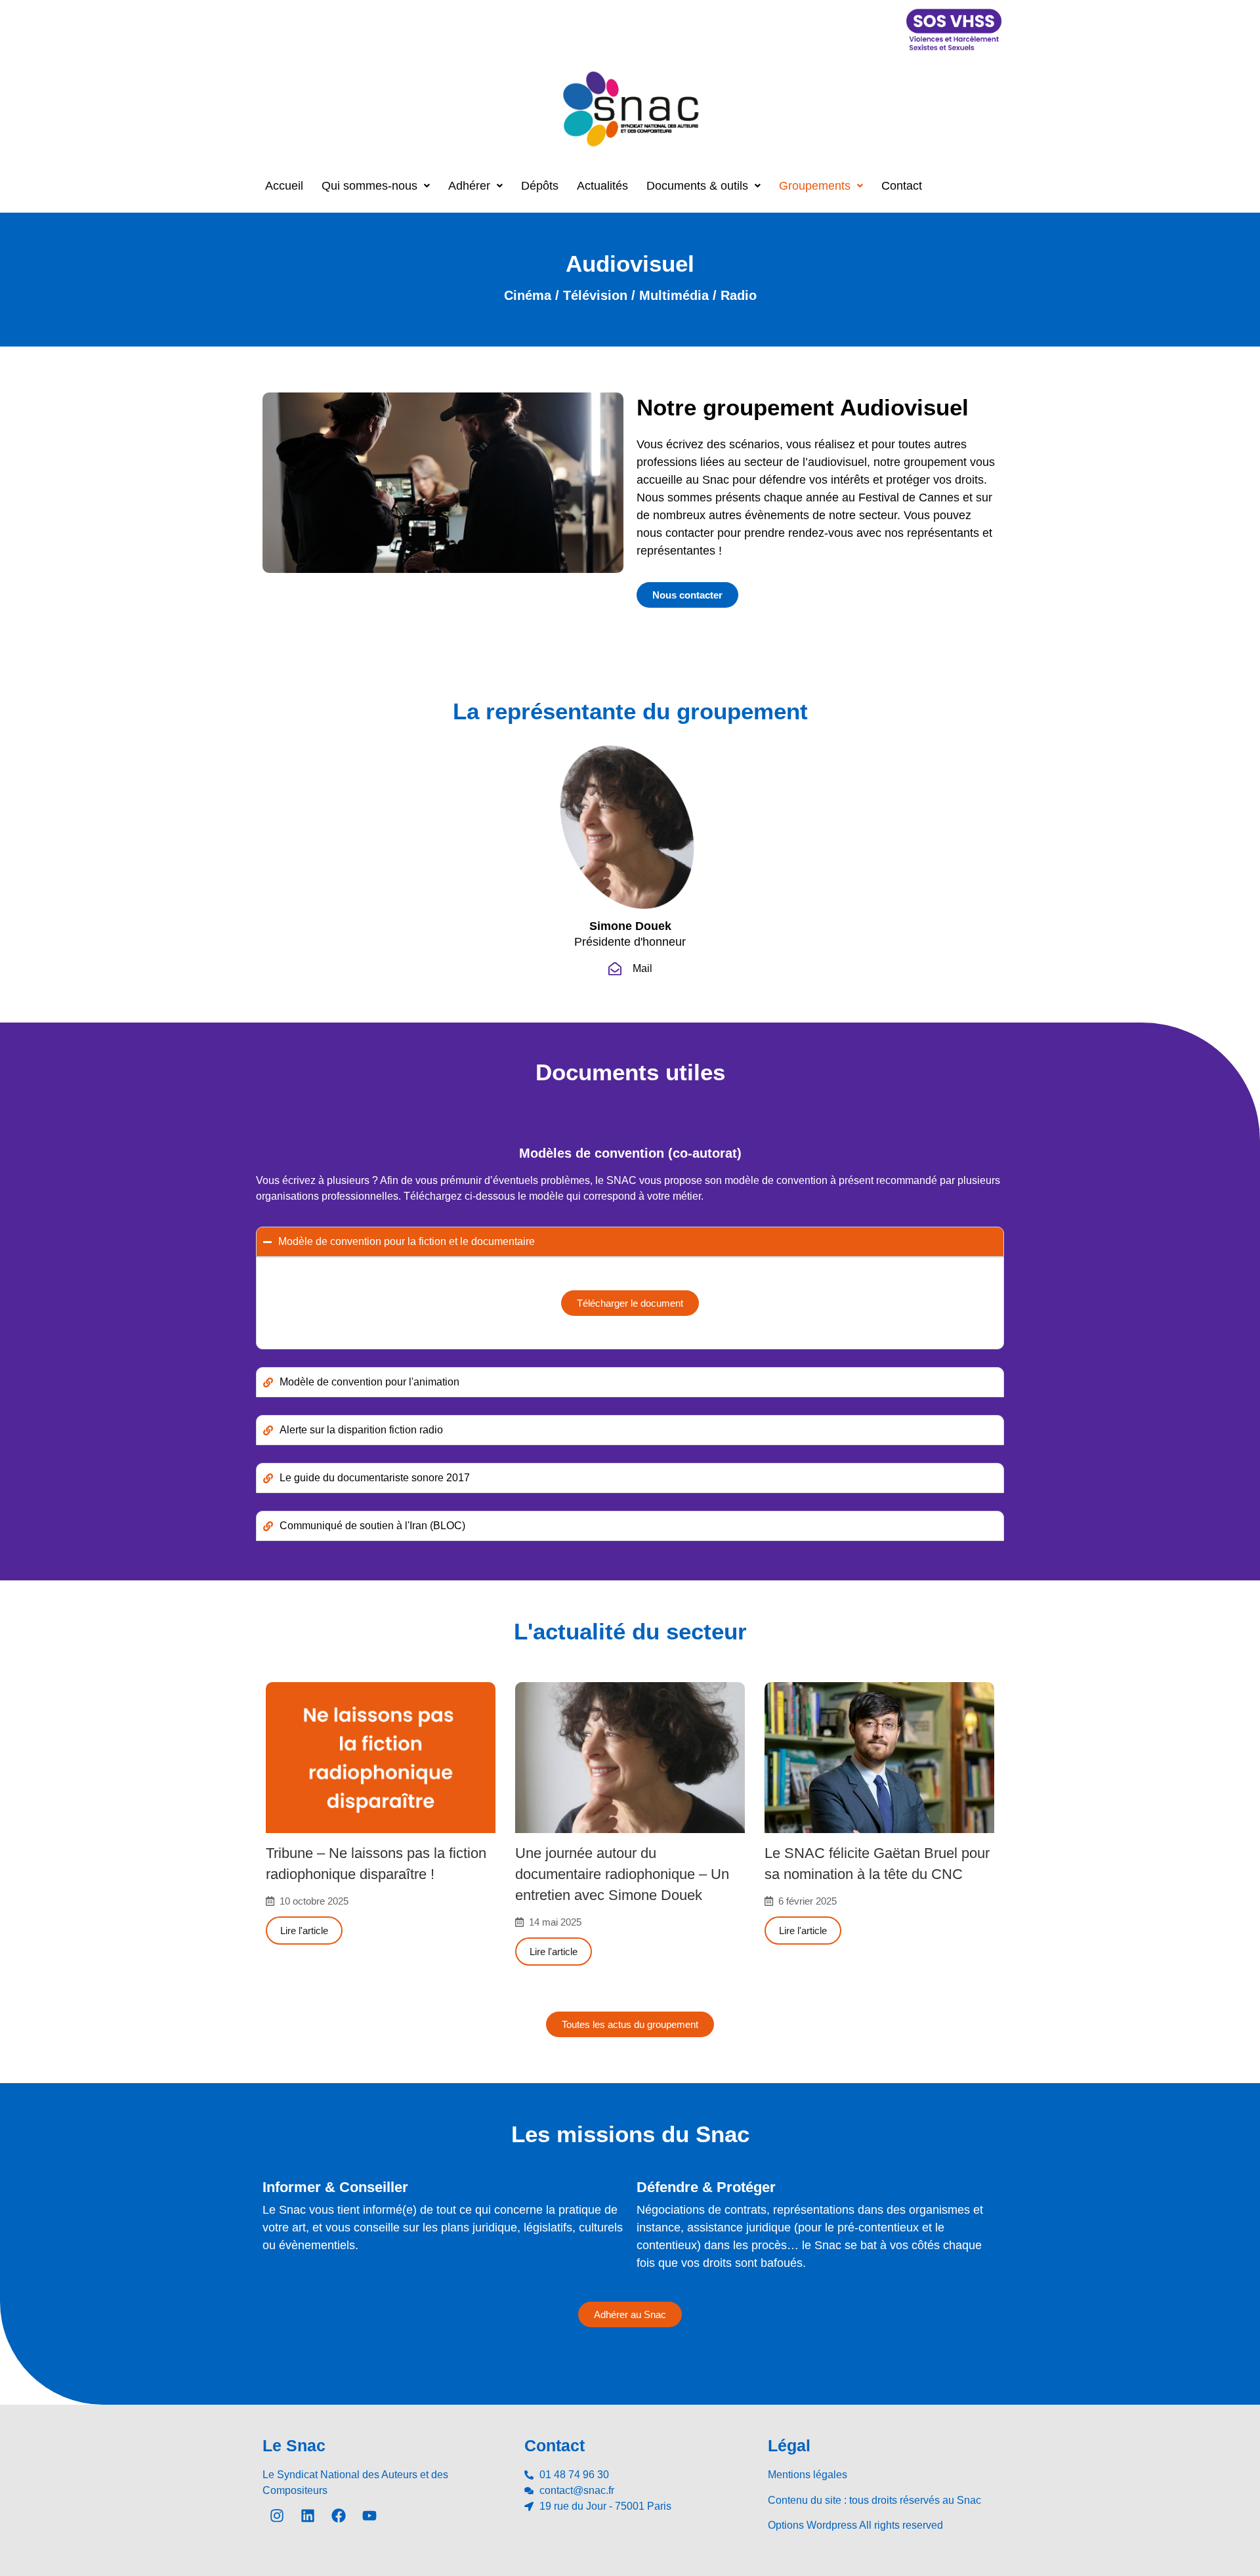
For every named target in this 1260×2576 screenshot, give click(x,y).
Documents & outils (697, 186)
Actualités (602, 186)
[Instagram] (277, 2516)
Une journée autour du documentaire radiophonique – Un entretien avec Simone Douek (622, 1874)
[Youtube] (369, 2516)
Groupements (815, 186)
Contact (902, 186)
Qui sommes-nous (369, 186)
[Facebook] (339, 2516)
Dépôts (540, 186)
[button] (376, 186)
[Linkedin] (308, 2516)
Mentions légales (808, 2475)
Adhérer (469, 186)
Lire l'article (304, 1931)
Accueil (284, 186)
